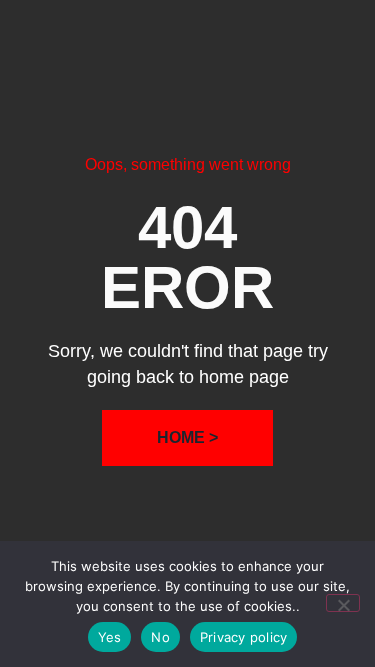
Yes (110, 637)
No (160, 637)
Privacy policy (244, 637)
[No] (343, 603)
